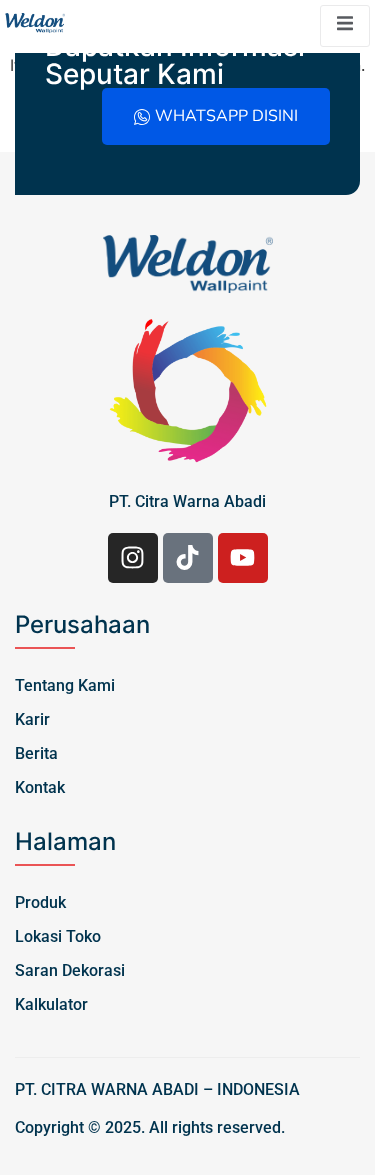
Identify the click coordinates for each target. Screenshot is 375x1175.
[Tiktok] (188, 558)
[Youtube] (243, 558)
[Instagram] (133, 558)
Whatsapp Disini (226, 116)
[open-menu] (345, 26)
